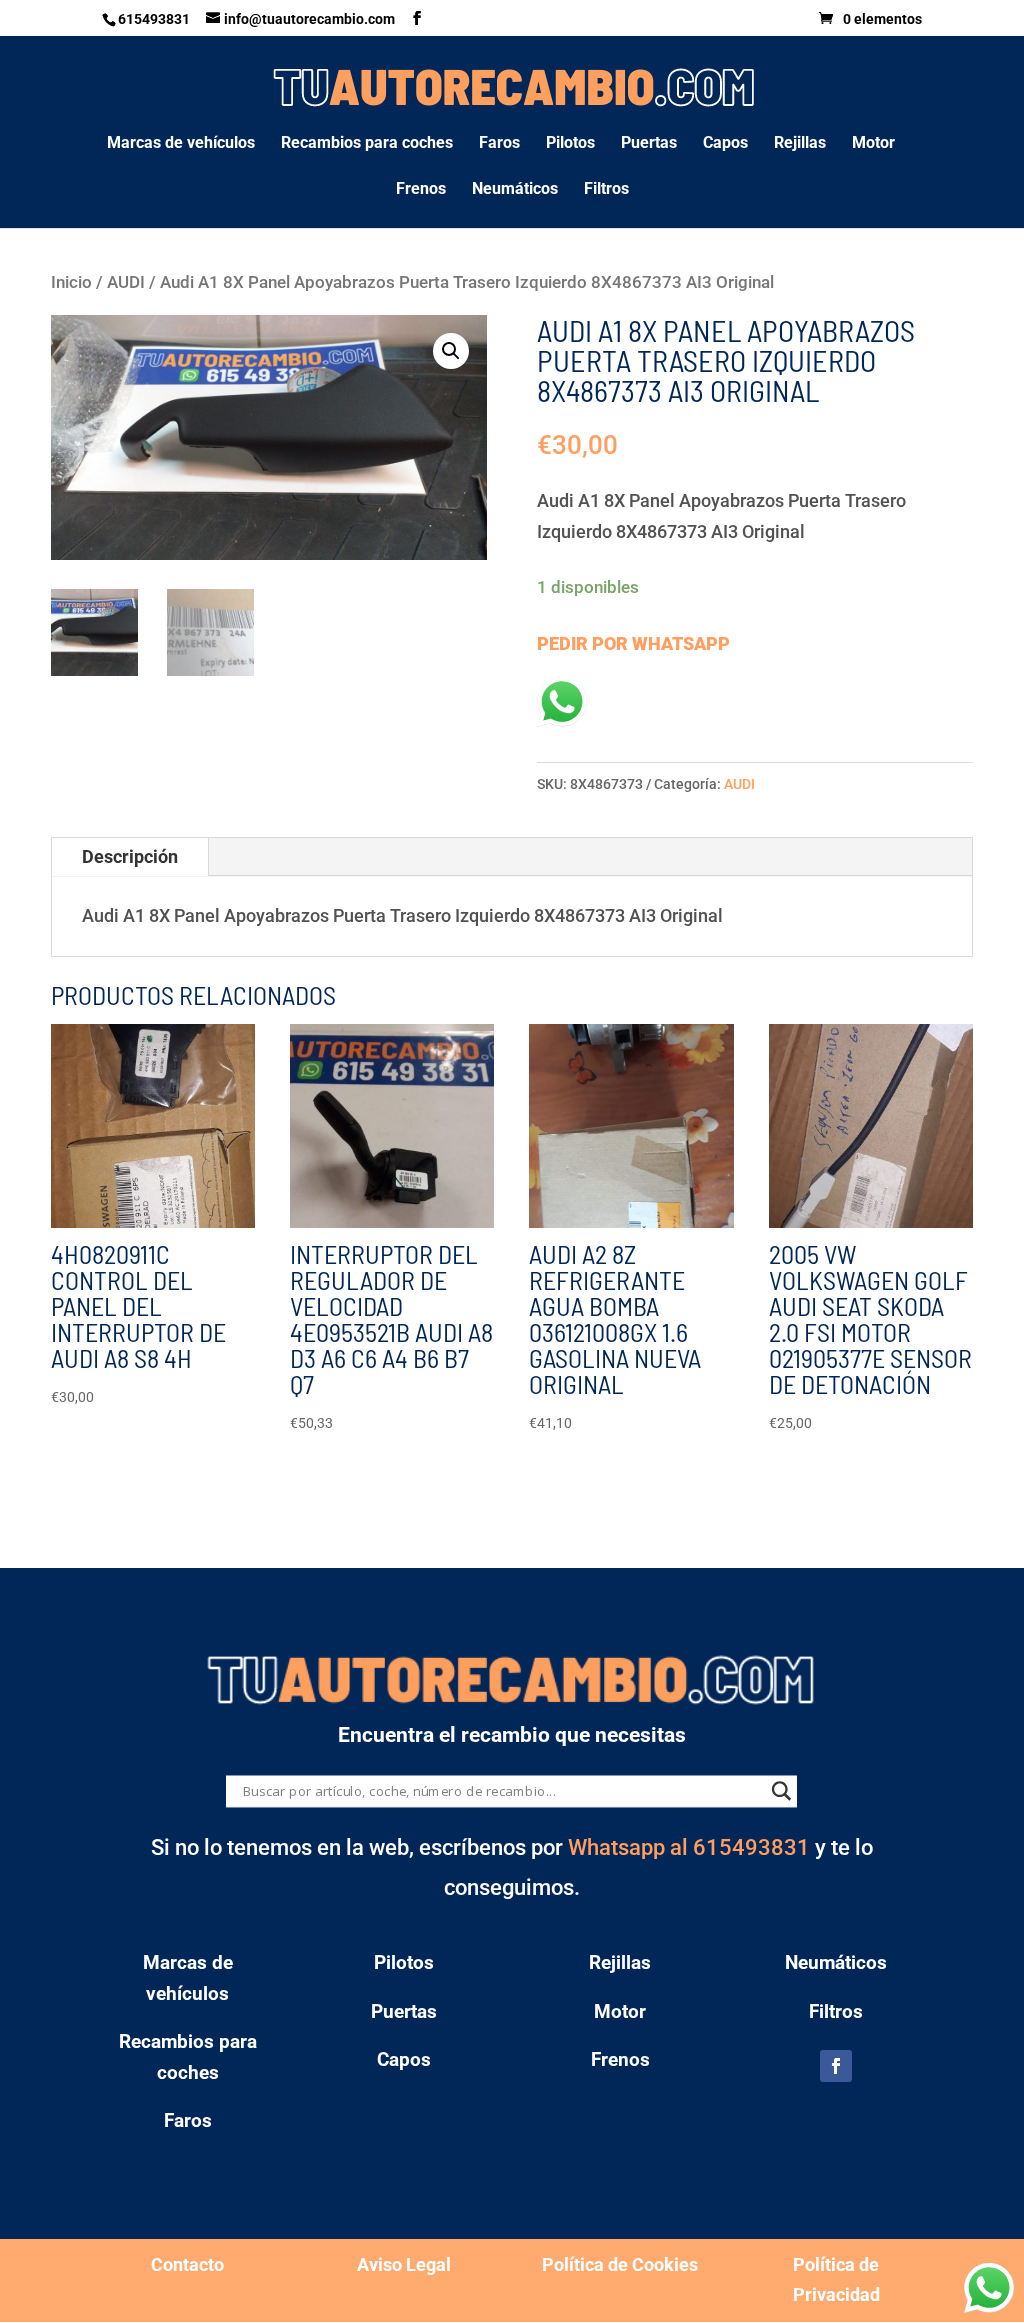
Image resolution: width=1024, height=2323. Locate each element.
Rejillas (800, 144)
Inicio (71, 282)
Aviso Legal (404, 2264)
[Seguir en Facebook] (836, 2066)
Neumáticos (515, 190)
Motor (873, 144)
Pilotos (570, 144)
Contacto (187, 2264)
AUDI (126, 282)
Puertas (649, 144)
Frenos (421, 190)
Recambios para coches (367, 144)
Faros (499, 144)
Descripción (130, 856)
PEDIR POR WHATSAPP (633, 643)
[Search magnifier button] (782, 1791)
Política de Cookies (620, 2264)
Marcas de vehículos (181, 144)
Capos (725, 144)
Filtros (606, 190)
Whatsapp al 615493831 (689, 1847)
